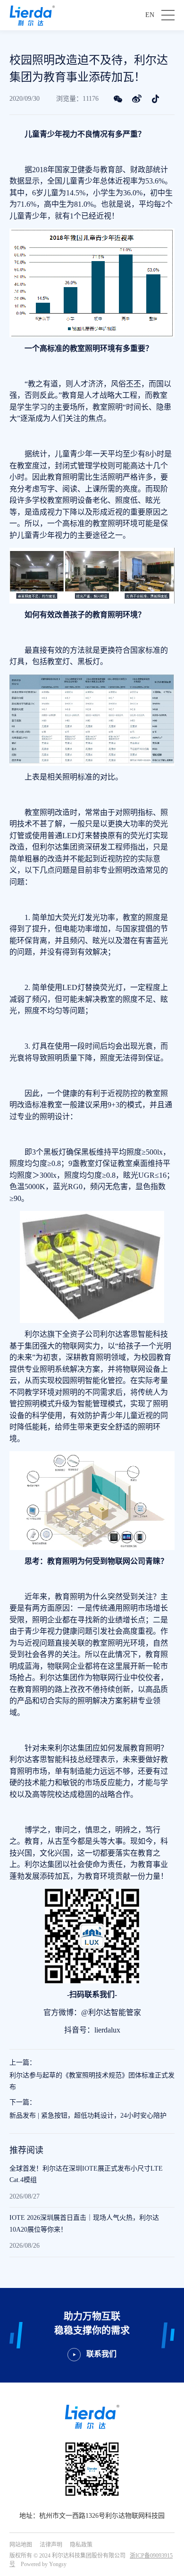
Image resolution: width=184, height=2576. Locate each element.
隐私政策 (81, 2545)
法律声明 (51, 2545)
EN (150, 15)
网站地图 (21, 2545)
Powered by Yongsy (44, 2564)
